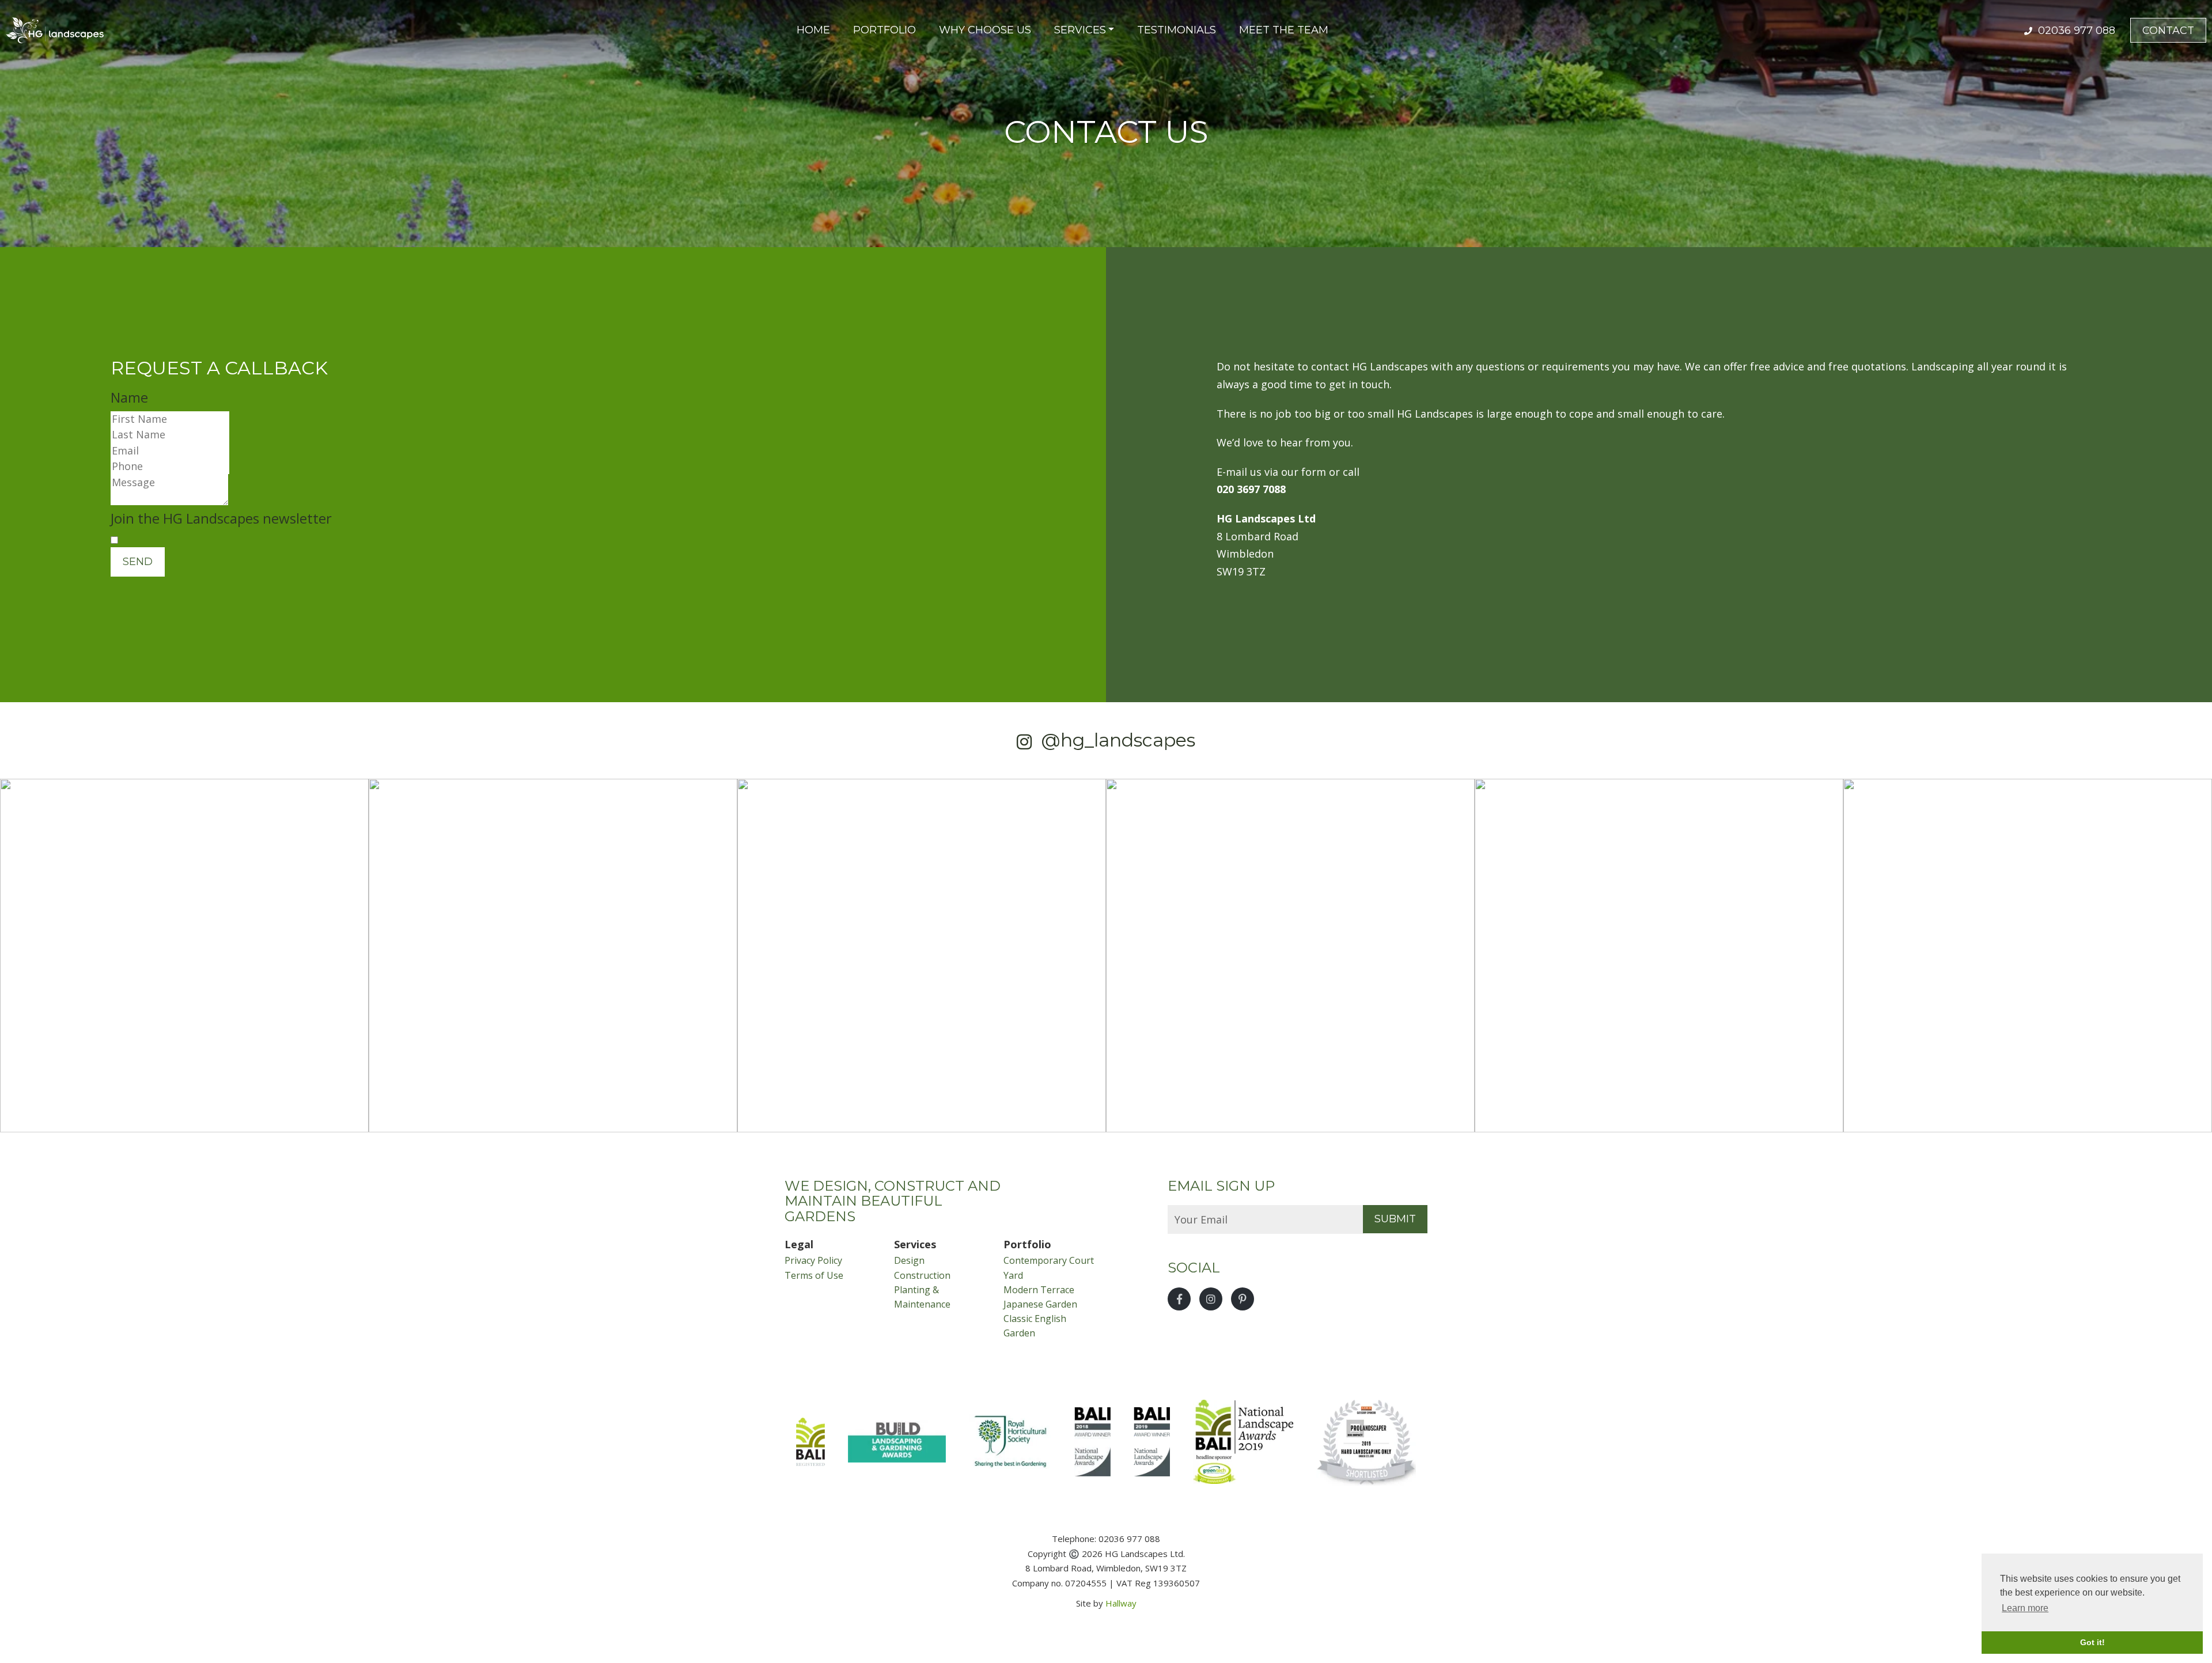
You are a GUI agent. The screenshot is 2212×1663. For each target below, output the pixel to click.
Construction (922, 1275)
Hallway (1121, 1603)
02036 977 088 (2075, 31)
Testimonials (1177, 30)
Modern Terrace (1039, 1290)
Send (138, 562)
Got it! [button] (2092, 1642)
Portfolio (885, 30)
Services (1080, 30)
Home (813, 30)
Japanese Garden (1040, 1304)
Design (909, 1260)
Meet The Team (1284, 30)
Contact (2168, 31)
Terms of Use (814, 1275)
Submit (1395, 1219)
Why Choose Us (985, 30)
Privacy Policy (813, 1260)
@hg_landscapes (1118, 740)
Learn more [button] (2025, 1608)
